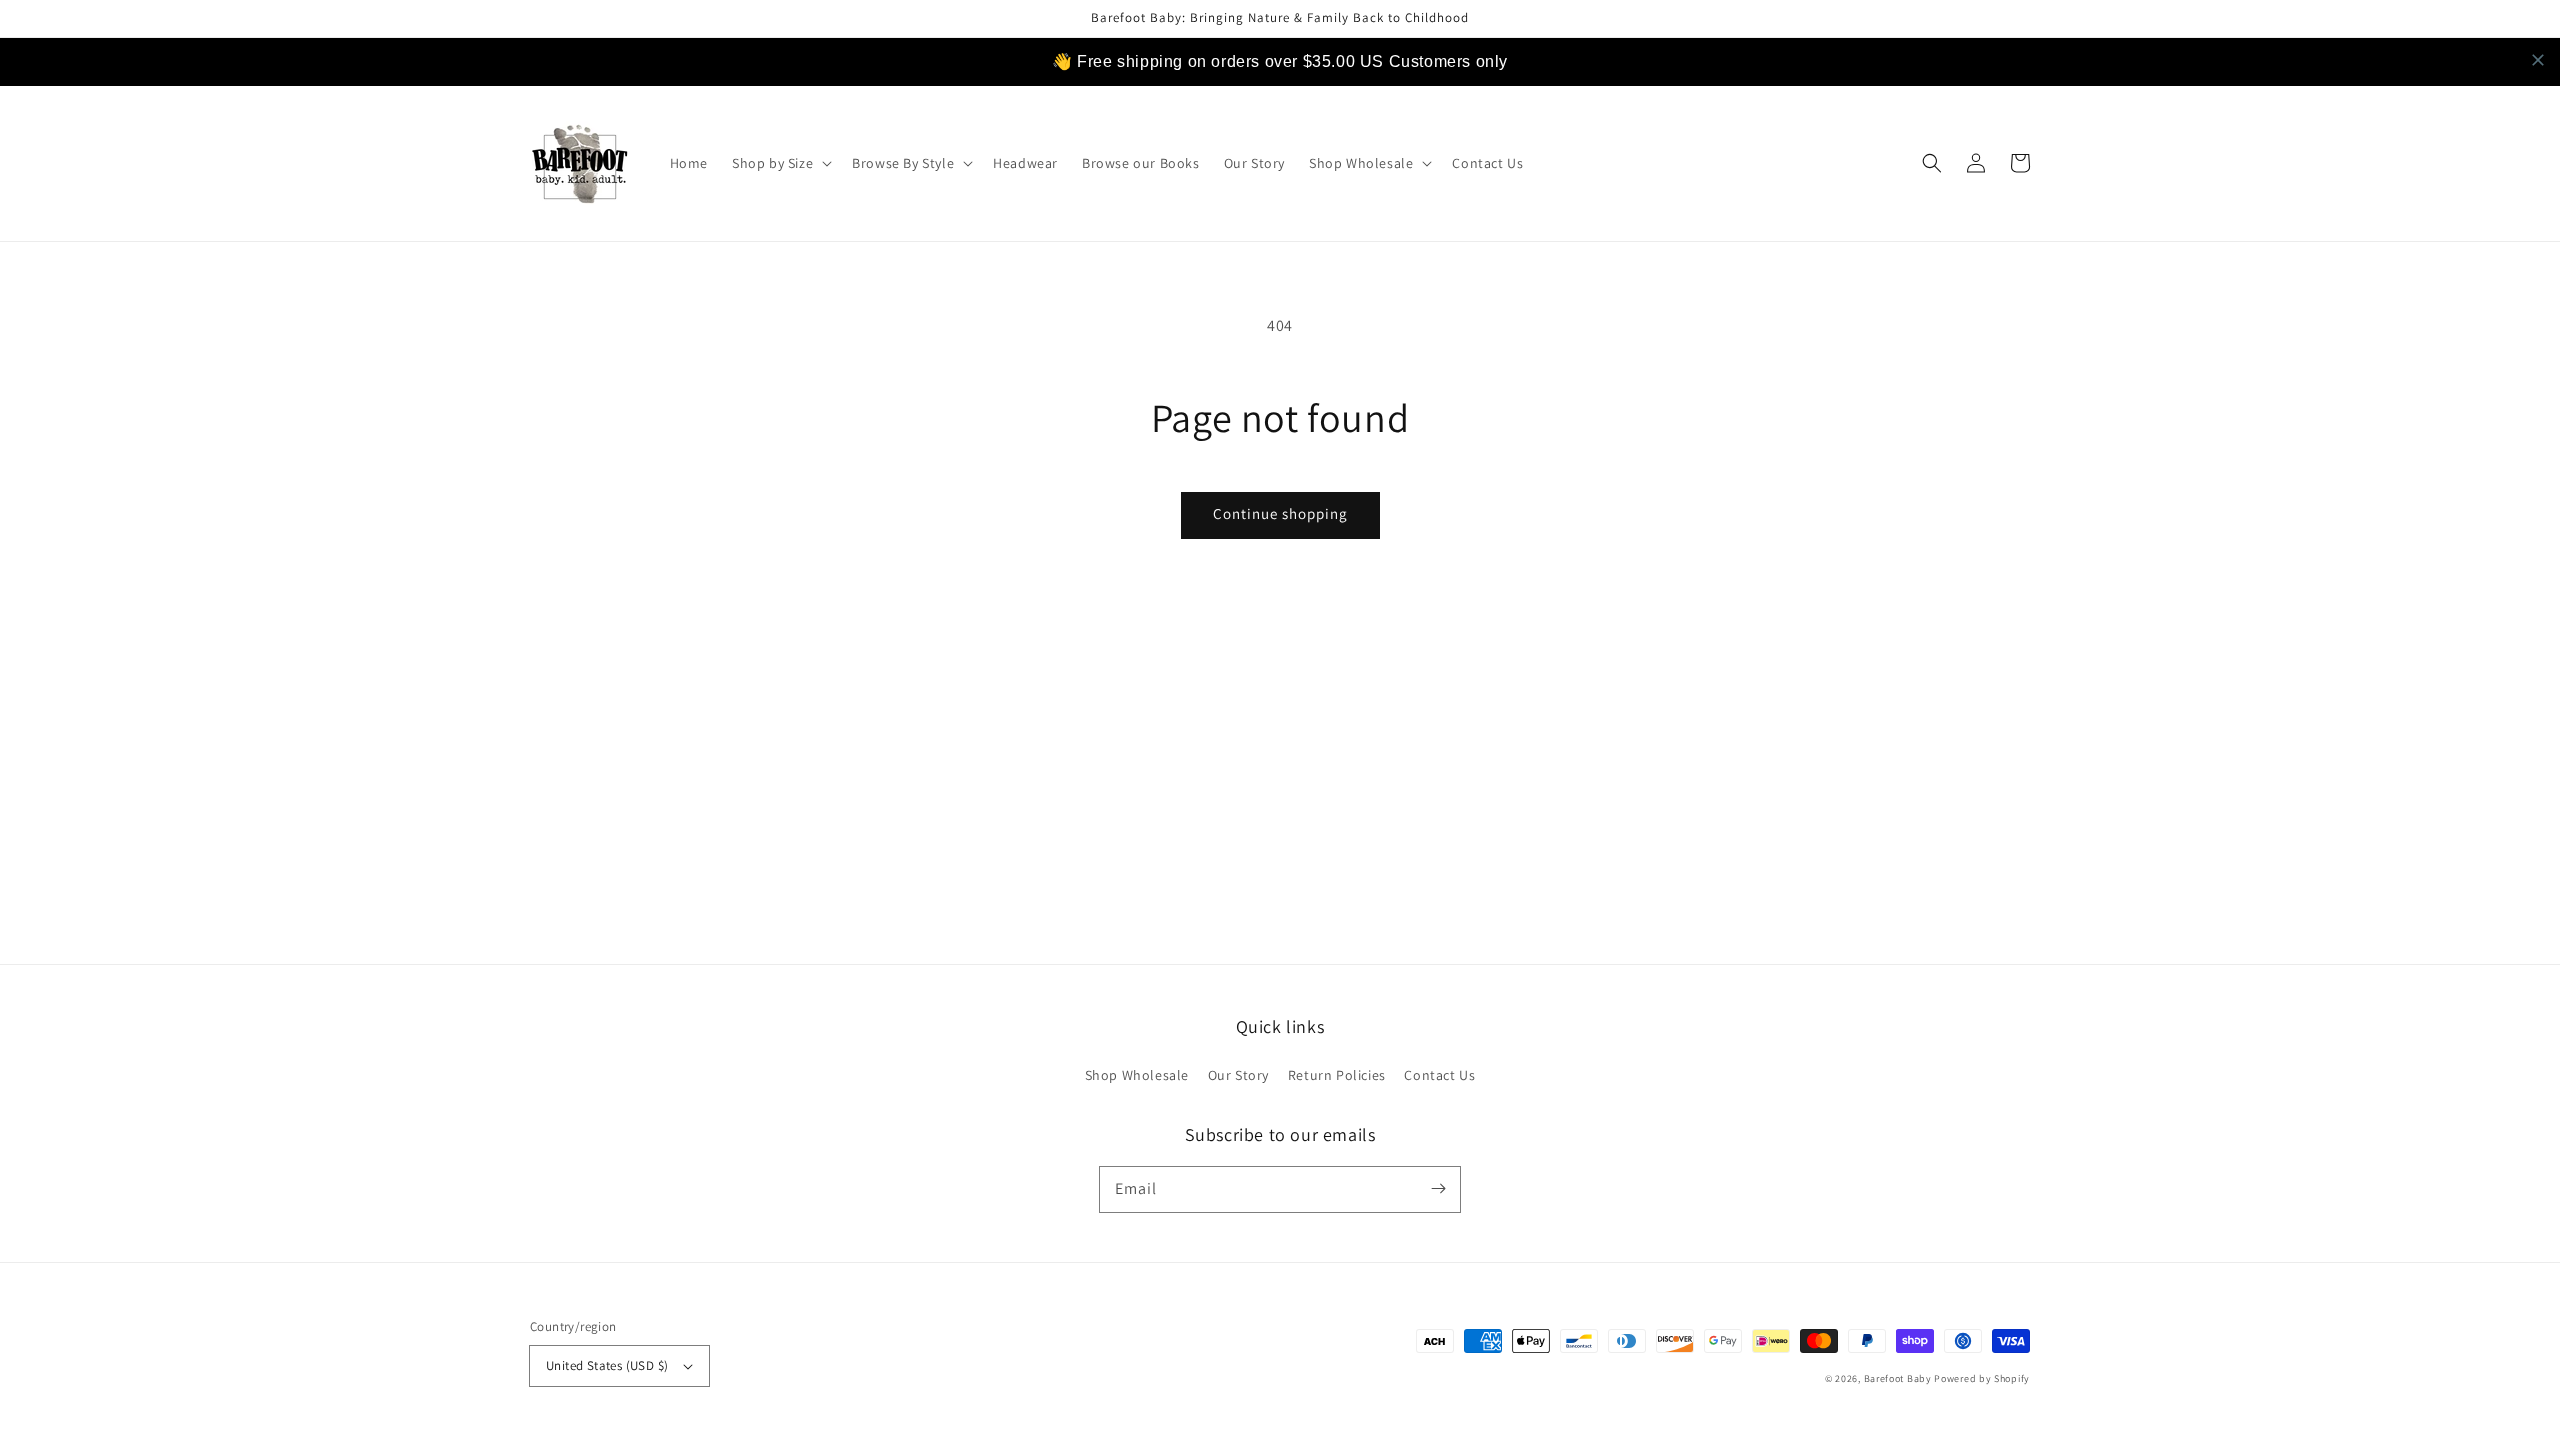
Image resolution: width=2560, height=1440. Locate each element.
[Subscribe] (1438, 1189)
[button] (780, 163)
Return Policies (1337, 1075)
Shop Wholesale (1137, 1075)
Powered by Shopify (1982, 1378)
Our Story (1238, 1075)
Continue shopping (1280, 513)
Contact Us (1439, 1075)
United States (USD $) (607, 1365)
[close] (2538, 60)
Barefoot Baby (1898, 1378)
